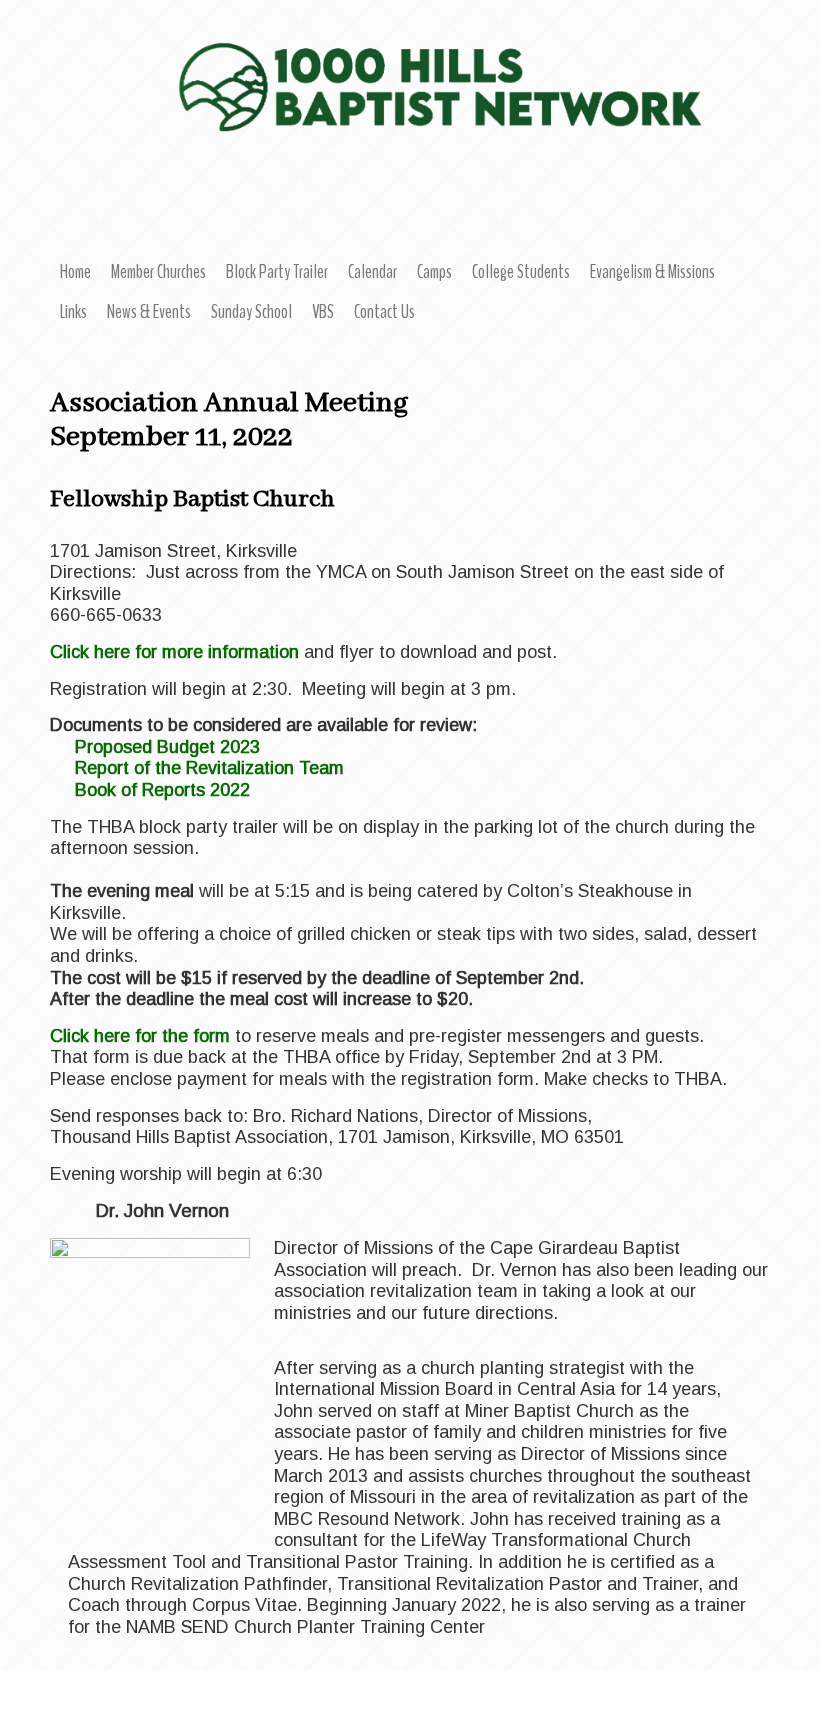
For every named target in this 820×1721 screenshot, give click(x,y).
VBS (323, 312)
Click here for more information (174, 652)
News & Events (149, 312)
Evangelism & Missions (652, 272)
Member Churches (158, 272)
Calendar (372, 272)
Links (73, 312)
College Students (521, 272)
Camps (434, 272)
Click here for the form (142, 1036)
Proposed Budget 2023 (167, 747)
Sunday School (251, 312)
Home (75, 272)
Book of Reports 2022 (162, 790)
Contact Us (384, 312)
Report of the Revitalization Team (209, 768)
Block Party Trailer (277, 272)
